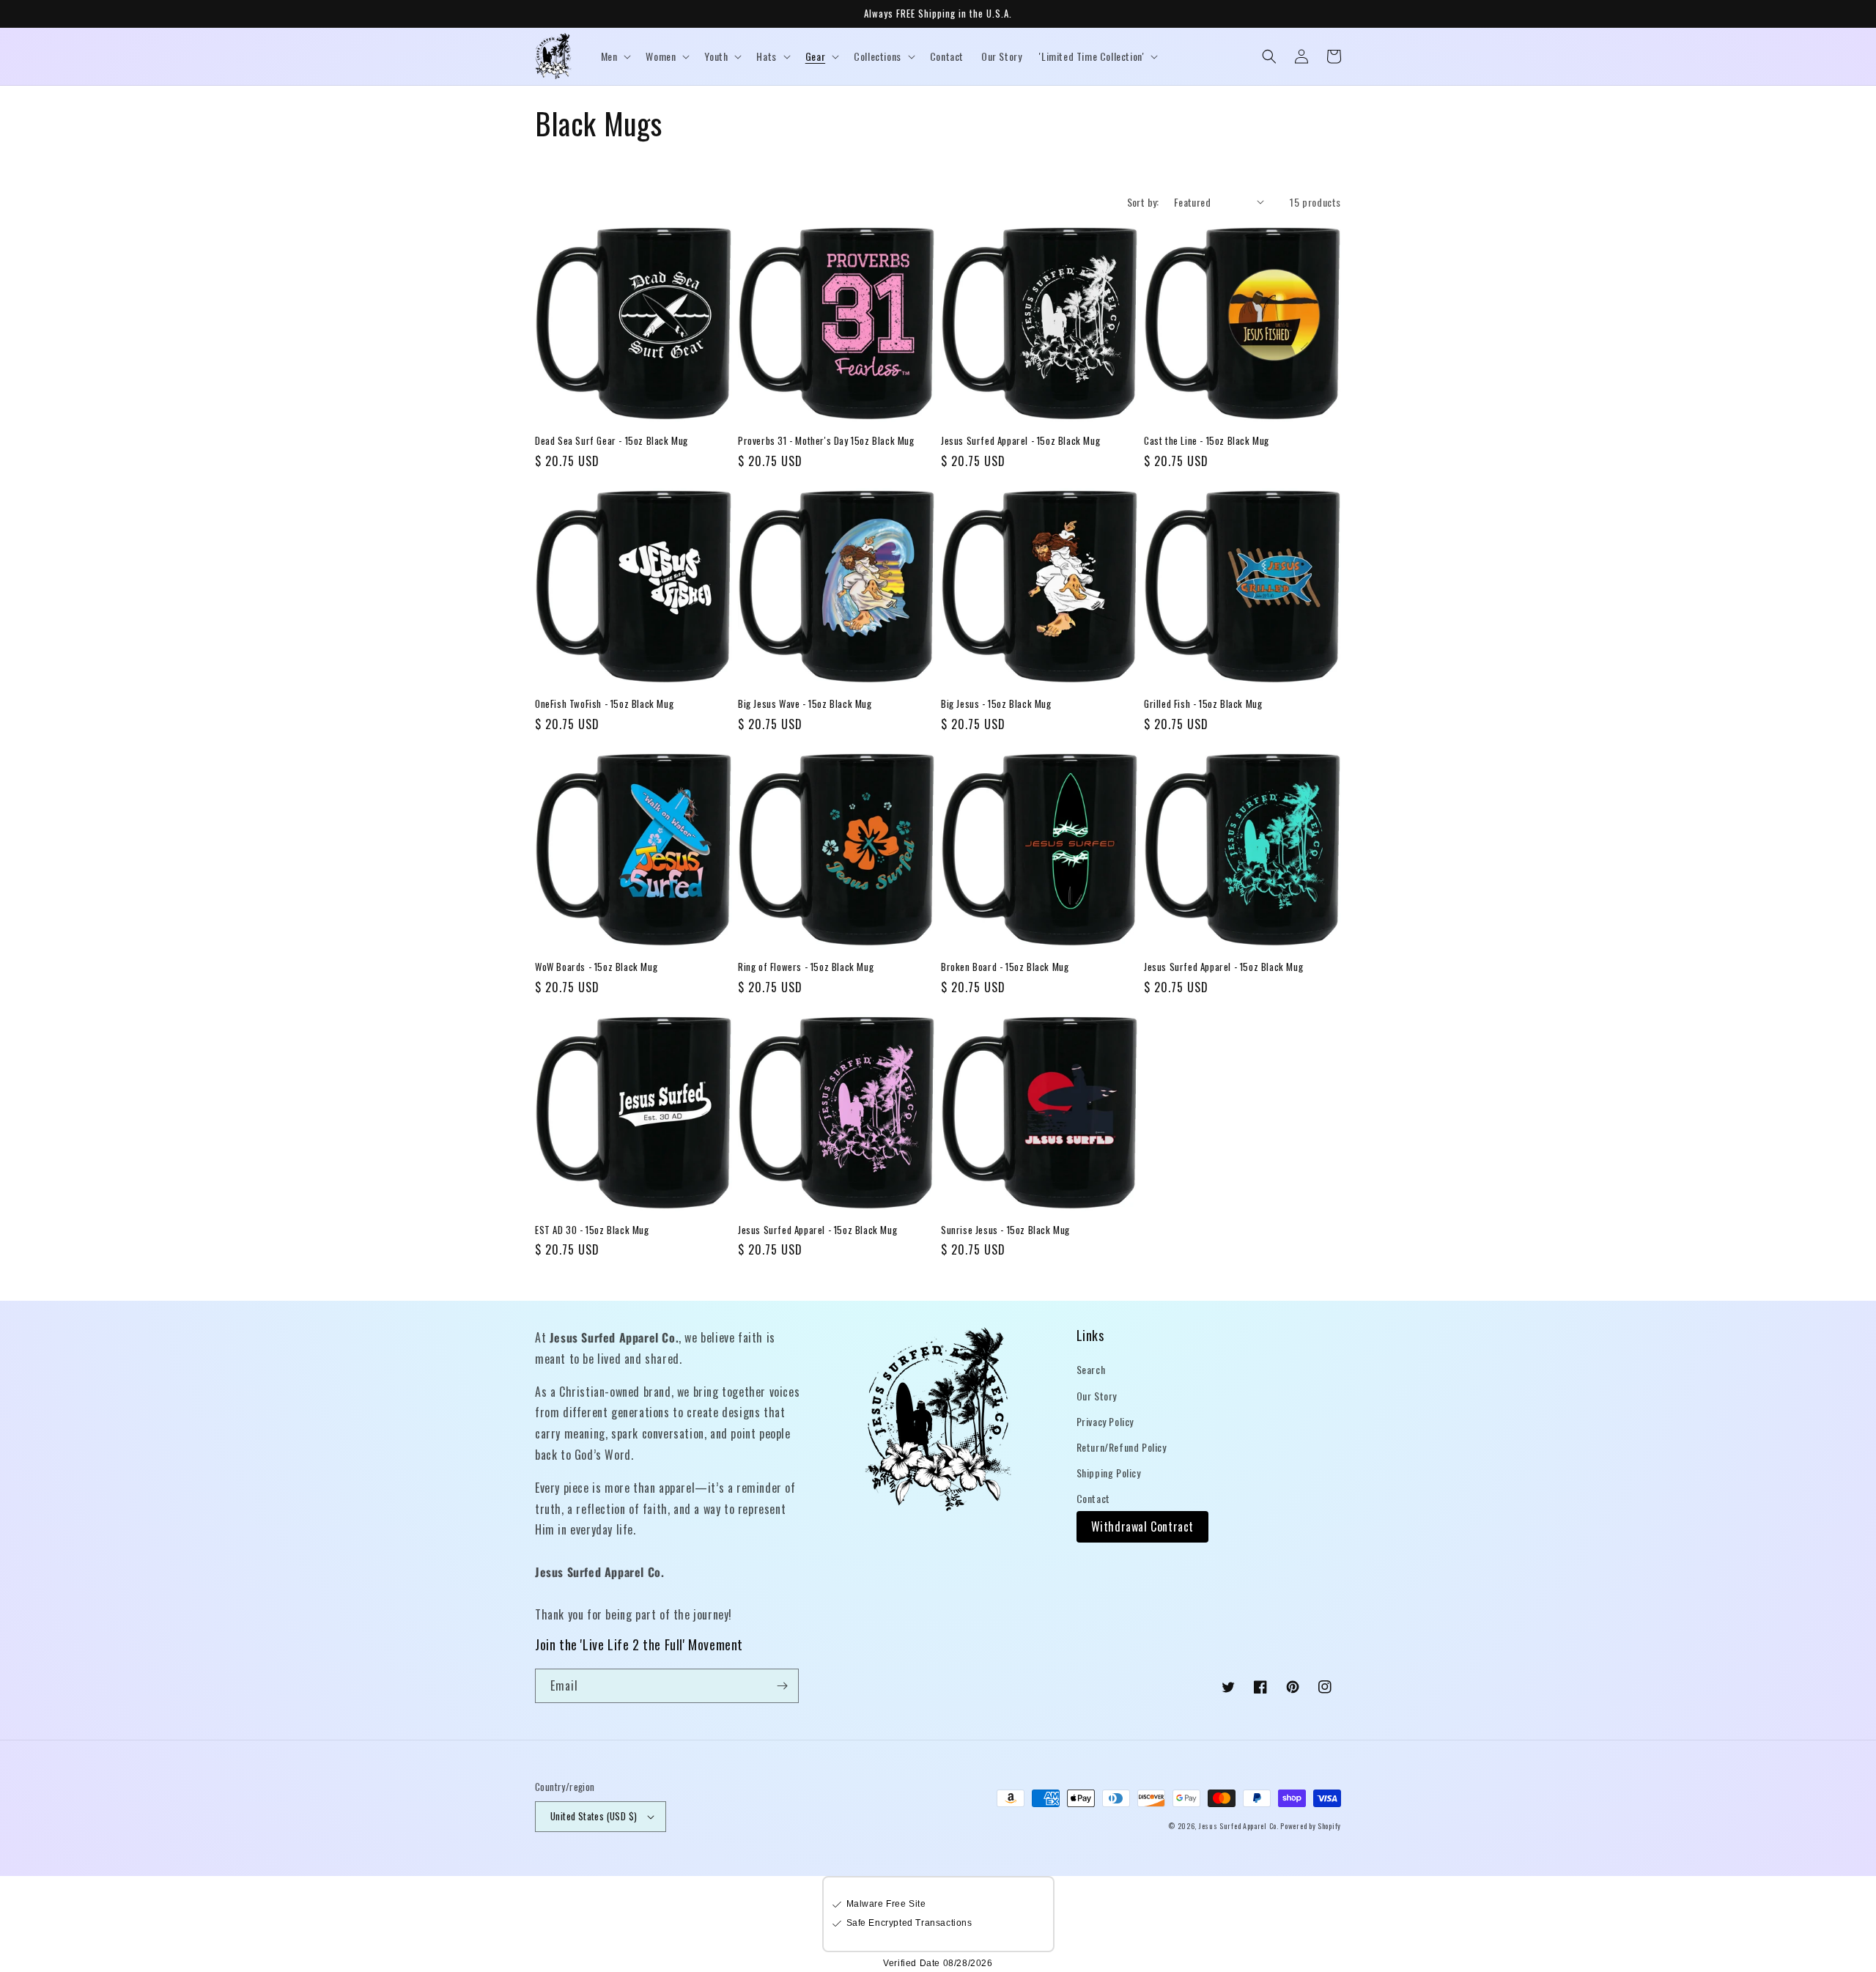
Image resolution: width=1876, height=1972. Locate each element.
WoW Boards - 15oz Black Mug (596, 967)
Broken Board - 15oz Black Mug (1005, 967)
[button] (615, 56)
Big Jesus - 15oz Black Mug (996, 704)
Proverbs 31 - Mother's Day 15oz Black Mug (826, 441)
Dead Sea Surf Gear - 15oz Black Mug (612, 441)
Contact (1093, 1498)
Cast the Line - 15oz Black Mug (1207, 441)
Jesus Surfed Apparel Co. (1240, 1826)
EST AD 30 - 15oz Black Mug (592, 1230)
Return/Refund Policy (1122, 1447)
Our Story (1097, 1396)
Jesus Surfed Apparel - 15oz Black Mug (1020, 441)
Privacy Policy (1105, 1421)
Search (1091, 1369)
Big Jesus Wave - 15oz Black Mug (805, 704)
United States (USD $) (594, 1816)
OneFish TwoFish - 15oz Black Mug (604, 704)
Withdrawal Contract (1142, 1526)
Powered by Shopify (1311, 1826)
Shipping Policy (1109, 1473)
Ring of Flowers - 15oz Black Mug (806, 967)
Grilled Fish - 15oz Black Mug (1203, 704)
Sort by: (1143, 202)
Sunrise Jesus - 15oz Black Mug (1005, 1230)
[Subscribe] (782, 1686)
